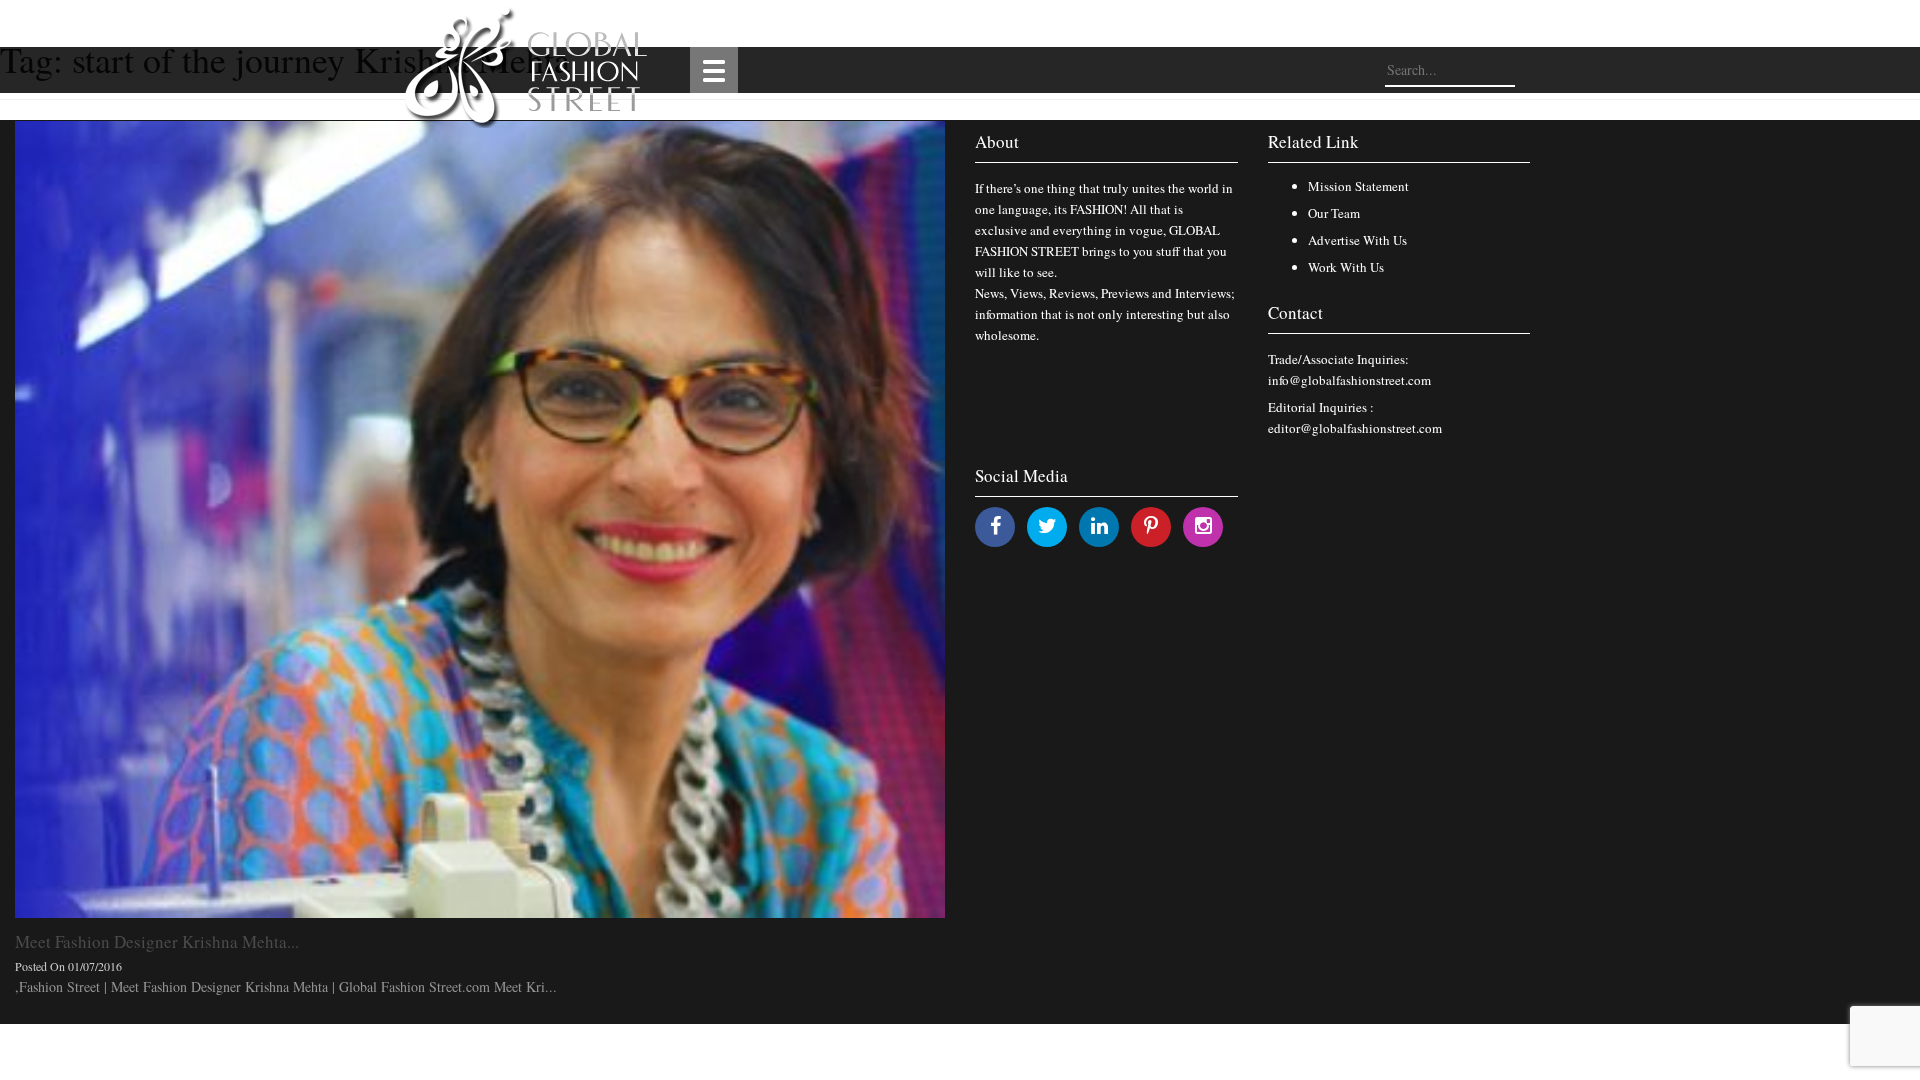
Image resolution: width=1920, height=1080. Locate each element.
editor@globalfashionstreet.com (1355, 428)
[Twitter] (1047, 525)
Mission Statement (1358, 186)
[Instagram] (1203, 525)
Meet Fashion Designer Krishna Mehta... (157, 941)
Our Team (1334, 213)
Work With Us (1346, 267)
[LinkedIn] (1099, 525)
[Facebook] (995, 525)
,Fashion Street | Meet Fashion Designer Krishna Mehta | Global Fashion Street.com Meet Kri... (286, 986)
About (997, 141)
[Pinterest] (1151, 525)
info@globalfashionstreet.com (1349, 380)
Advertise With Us (1357, 240)
